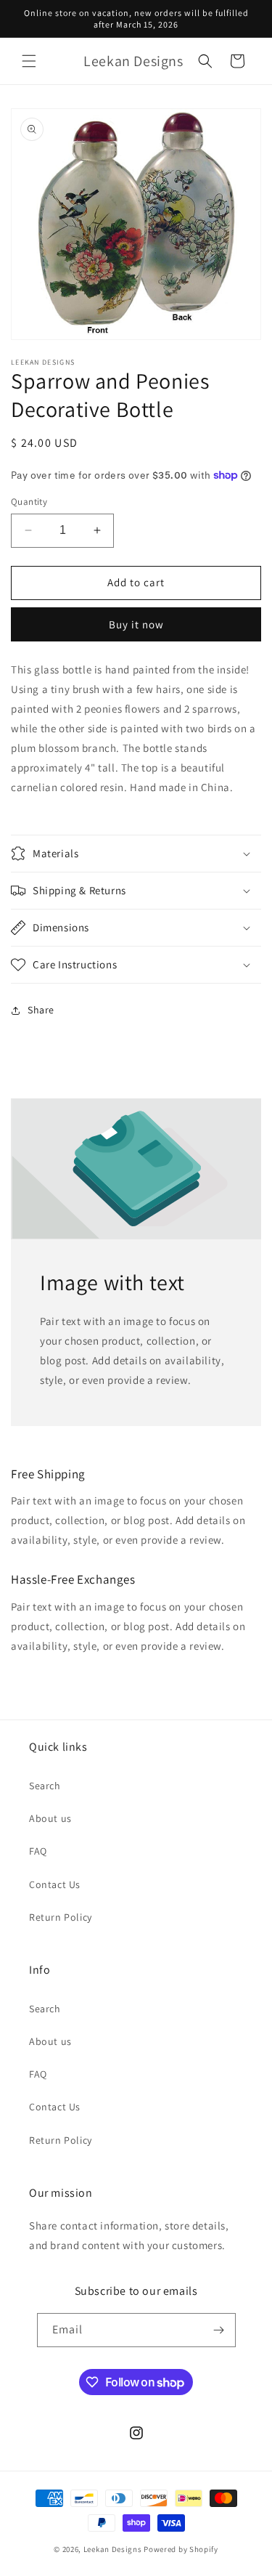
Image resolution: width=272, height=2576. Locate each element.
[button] (29, 61)
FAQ (38, 1851)
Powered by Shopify (181, 2549)
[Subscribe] (219, 2330)
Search (45, 1786)
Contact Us (55, 1884)
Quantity (29, 502)
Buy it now (136, 624)
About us (50, 1818)
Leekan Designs (114, 2549)
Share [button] (41, 1010)
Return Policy (61, 1917)
